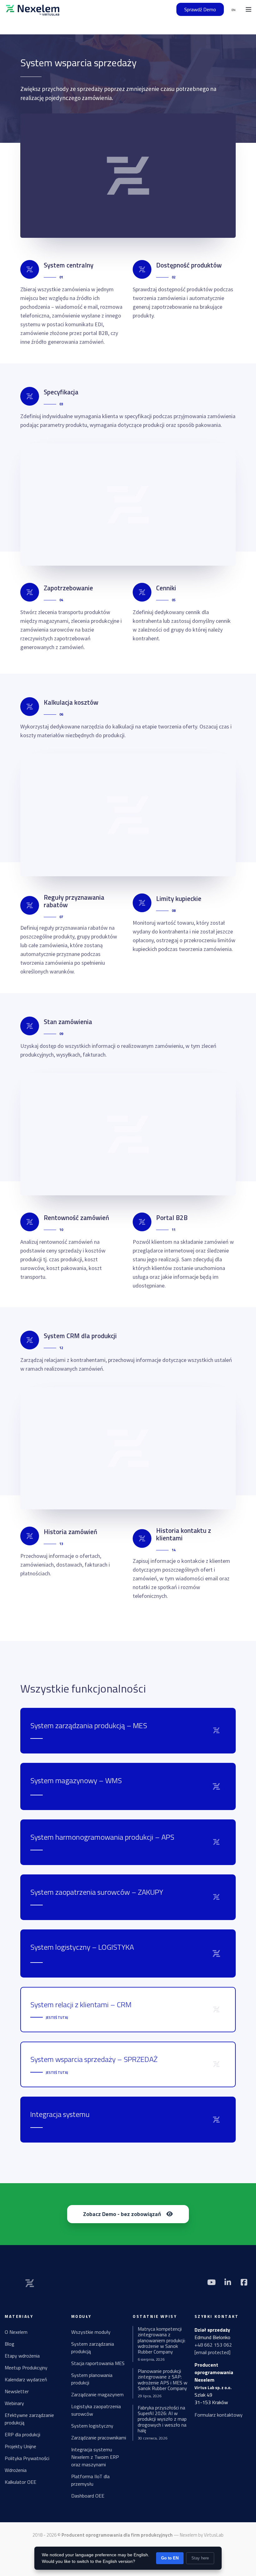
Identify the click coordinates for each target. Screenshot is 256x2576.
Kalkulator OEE (20, 2482)
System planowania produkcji (92, 2379)
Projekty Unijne (20, 2446)
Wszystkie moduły (91, 2332)
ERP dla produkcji (22, 2434)
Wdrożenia (16, 2470)
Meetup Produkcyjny (26, 2368)
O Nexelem (16, 2332)
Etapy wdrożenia (22, 2356)
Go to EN (170, 2558)
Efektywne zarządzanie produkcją (29, 2419)
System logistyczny (92, 2426)
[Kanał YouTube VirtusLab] (211, 2282)
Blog (10, 2344)
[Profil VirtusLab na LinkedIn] (228, 2282)
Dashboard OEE (88, 2496)
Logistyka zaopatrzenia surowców (96, 2410)
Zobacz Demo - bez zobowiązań (122, 2214)
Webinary (14, 2403)
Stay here (200, 2558)
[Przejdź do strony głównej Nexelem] (33, 9)
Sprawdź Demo (200, 9)
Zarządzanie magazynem (97, 2394)
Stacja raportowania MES (98, 2363)
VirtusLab (214, 2535)
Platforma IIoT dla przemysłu (90, 2480)
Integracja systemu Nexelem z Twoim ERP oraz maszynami (95, 2457)
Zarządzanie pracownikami (99, 2438)
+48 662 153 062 (213, 2345)
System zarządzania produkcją (93, 2348)
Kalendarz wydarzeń (26, 2379)
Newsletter (17, 2391)
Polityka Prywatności (27, 2458)
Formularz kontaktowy (219, 2415)
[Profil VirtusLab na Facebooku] (244, 2282)
